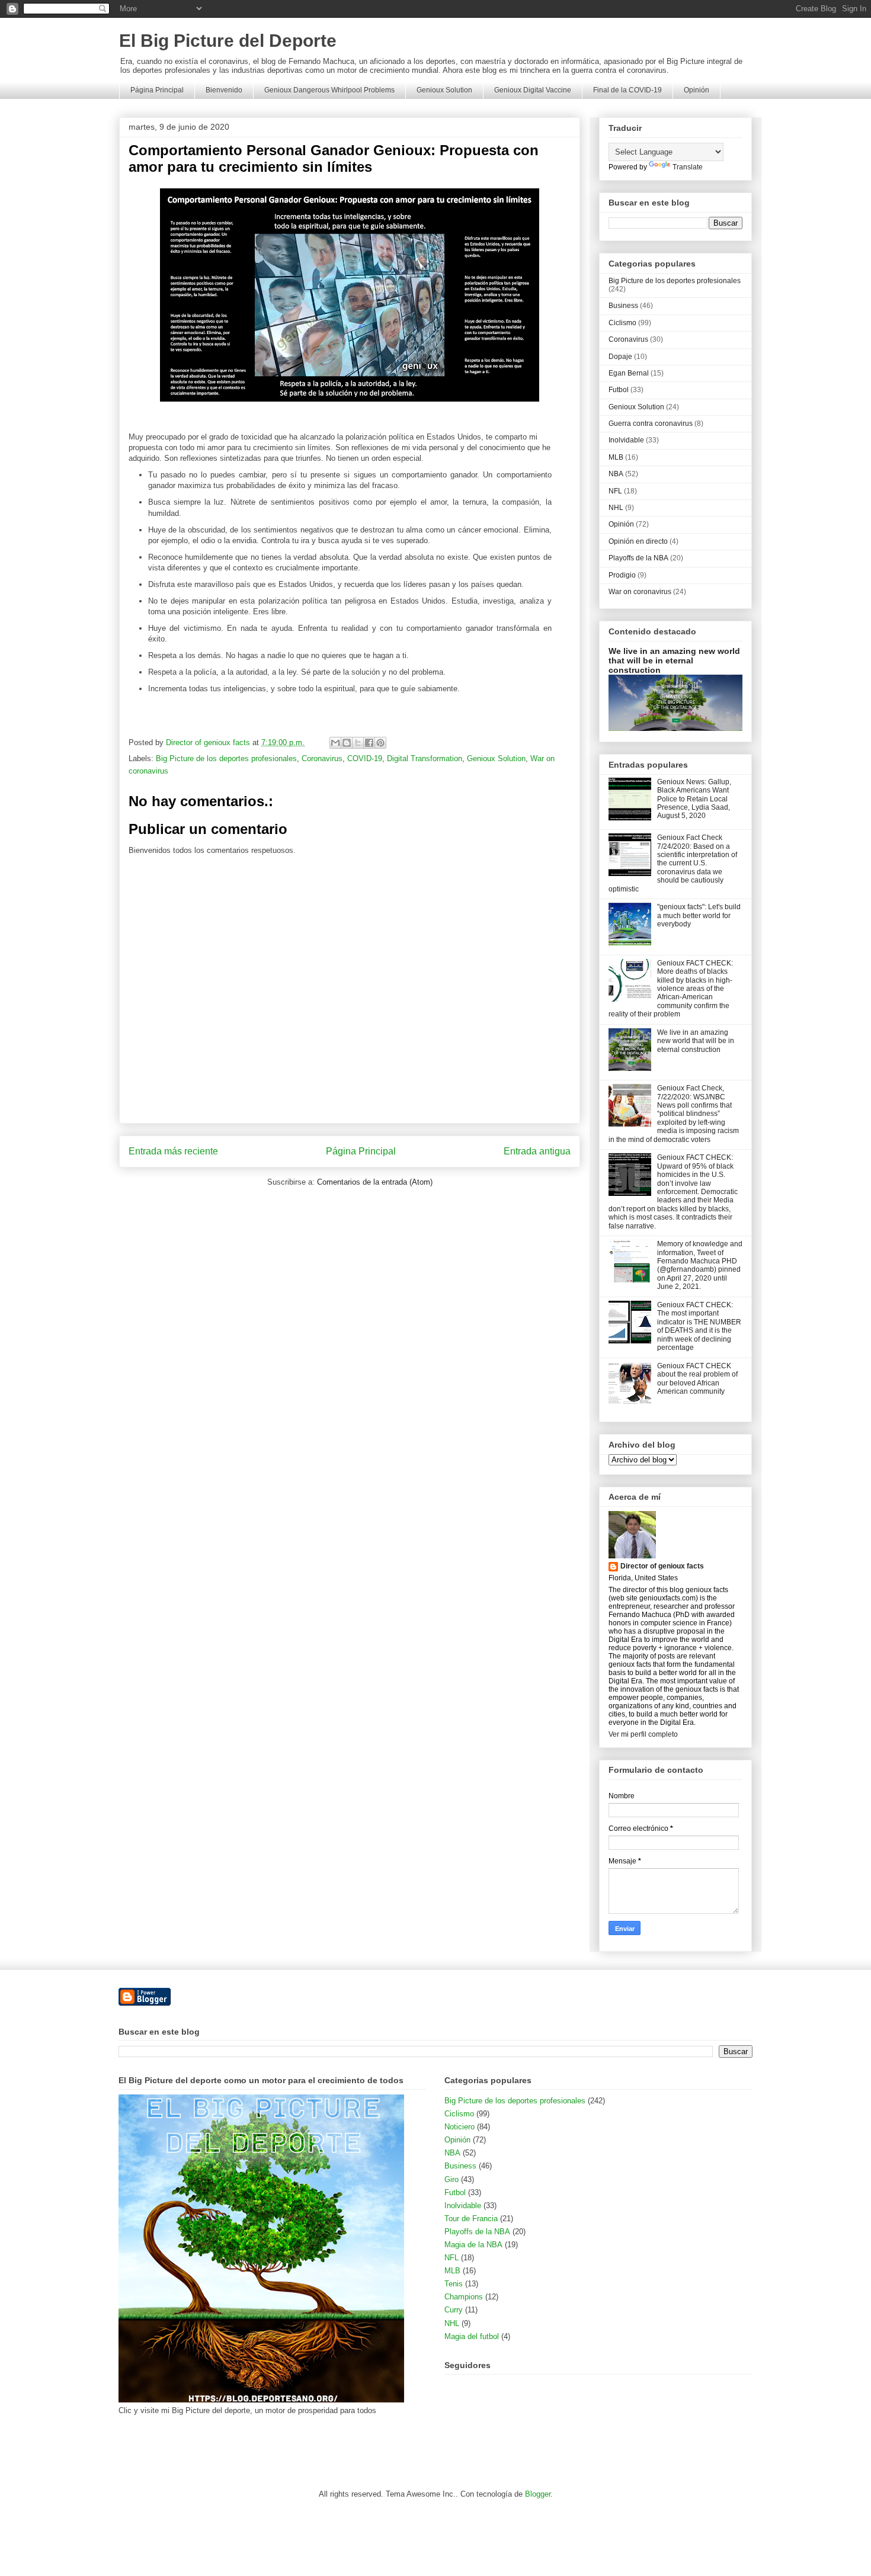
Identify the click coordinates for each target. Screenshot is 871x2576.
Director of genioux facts (662, 1566)
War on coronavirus (640, 592)
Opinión (697, 90)
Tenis (454, 2284)
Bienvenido (224, 90)
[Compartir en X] (358, 743)
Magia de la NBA (473, 2245)
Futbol (619, 390)
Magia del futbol (472, 2336)
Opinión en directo (638, 541)
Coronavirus (322, 758)
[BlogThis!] (347, 743)
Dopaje (620, 357)
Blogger (538, 2494)
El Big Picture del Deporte (228, 41)
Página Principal (157, 90)
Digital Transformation (425, 758)
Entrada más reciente (173, 1151)
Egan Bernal (629, 373)
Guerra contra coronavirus (651, 424)
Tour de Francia (471, 2219)
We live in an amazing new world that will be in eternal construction (674, 660)
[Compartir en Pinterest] (380, 743)
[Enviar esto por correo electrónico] (335, 743)
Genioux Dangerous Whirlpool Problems (329, 90)
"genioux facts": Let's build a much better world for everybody (699, 915)
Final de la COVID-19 (627, 90)
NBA (616, 474)
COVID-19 (365, 758)
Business (623, 306)
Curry (454, 2310)
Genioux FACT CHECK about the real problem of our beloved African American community (697, 1379)
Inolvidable (626, 440)
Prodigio (622, 575)
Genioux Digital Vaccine (533, 90)
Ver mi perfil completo (643, 1734)
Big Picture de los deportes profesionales (226, 758)
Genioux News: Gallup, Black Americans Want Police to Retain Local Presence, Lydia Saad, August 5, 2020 (694, 799)
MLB (616, 457)
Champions (464, 2297)
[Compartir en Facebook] (369, 743)
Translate (688, 167)
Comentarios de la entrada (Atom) (375, 1182)
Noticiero (459, 2127)
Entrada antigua (537, 1151)
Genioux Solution (444, 90)
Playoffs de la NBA (638, 558)
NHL (616, 508)
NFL (615, 491)
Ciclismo (622, 323)
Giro (451, 2179)
